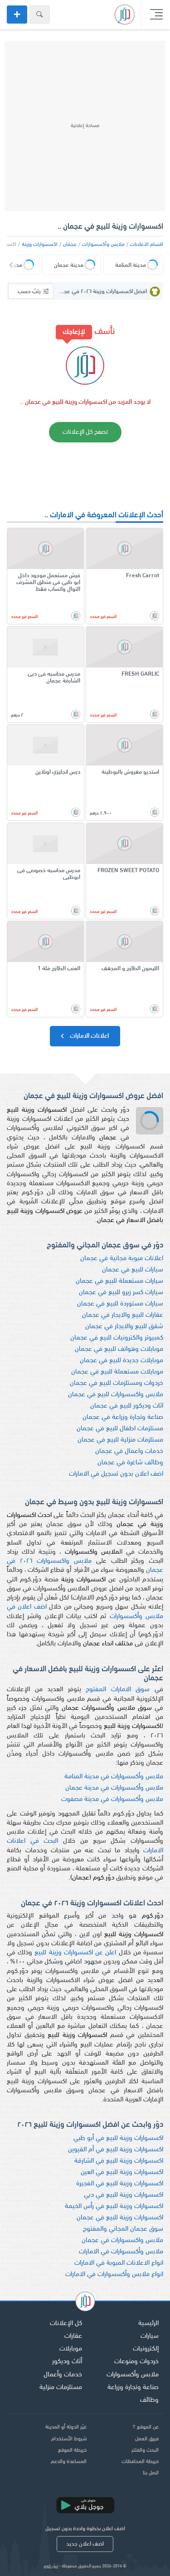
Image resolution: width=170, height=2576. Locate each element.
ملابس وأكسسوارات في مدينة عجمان (114, 1788)
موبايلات (71, 2349)
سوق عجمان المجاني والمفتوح (123, 2229)
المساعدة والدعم (69, 2462)
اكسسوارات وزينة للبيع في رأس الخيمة (114, 2206)
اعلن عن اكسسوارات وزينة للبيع (75, 1953)
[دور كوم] (85, 2303)
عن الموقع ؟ (146, 2427)
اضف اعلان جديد (85, 2544)
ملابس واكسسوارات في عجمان (122, 2240)
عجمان (70, 245)
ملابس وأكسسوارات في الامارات (121, 2252)
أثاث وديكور (67, 2362)
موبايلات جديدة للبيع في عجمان (121, 1361)
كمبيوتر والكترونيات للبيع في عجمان (117, 1338)
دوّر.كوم (51, 2566)
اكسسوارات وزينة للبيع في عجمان (120, 2218)
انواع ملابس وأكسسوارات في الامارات (114, 2274)
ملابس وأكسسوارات (103, 245)
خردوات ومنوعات (136, 2362)
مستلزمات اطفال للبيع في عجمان (120, 1429)
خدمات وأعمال (63, 2375)
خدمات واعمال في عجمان (129, 1451)
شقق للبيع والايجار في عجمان (124, 1327)
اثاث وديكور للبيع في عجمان (127, 1406)
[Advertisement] (85, 126)
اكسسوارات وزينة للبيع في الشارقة (119, 2161)
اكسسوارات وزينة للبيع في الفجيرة (120, 2184)
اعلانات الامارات (89, 1036)
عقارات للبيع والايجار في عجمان (123, 1315)
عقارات (73, 2336)
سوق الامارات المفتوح (118, 1690)
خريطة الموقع (72, 2450)
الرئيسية (148, 2323)
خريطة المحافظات (140, 2462)
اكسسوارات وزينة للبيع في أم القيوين (116, 2150)
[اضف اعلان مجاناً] (17, 15)
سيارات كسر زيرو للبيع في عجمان (121, 1293)
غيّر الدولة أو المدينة (66, 2427)
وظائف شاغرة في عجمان (130, 1463)
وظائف (149, 2400)
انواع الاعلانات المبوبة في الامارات (119, 2263)
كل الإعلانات (66, 2323)
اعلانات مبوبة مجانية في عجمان (122, 1259)
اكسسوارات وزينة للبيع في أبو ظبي (118, 2138)
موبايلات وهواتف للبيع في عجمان (119, 1349)
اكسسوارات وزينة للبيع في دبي (124, 2195)
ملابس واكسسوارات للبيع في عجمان (116, 1395)
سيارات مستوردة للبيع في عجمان (120, 1304)
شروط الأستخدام (69, 2439)
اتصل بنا (151, 2473)
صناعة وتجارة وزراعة (133, 2387)
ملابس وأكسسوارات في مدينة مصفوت (112, 1799)
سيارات (150, 2336)
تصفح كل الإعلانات (85, 432)
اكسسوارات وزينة (40, 245)
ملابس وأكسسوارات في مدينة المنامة (114, 1777)
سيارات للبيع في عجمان (133, 1270)
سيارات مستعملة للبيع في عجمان (119, 1281)
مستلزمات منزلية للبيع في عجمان (120, 1440)
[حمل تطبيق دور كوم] (85, 2505)
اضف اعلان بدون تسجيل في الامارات (116, 1474)
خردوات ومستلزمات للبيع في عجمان (117, 1383)
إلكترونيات (146, 2349)
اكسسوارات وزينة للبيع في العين (122, 2172)
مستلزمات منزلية (61, 2387)
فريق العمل (147, 2439)
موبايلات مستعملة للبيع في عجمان (117, 1372)
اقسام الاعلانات (147, 245)
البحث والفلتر (145, 2450)
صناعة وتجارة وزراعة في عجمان (123, 1417)
